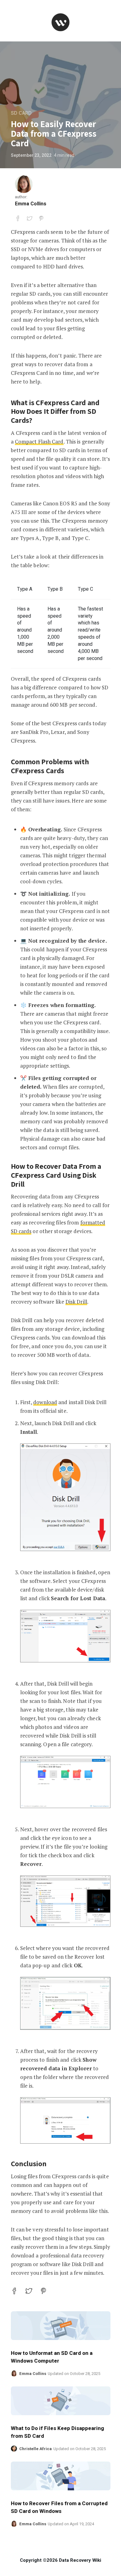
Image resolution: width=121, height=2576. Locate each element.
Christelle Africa (36, 2449)
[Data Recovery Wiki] (60, 22)
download (45, 1402)
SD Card (21, 113)
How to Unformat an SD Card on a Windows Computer (52, 2357)
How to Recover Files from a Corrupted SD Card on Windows (59, 2507)
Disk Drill (76, 1302)
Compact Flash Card (39, 441)
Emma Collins (31, 204)
